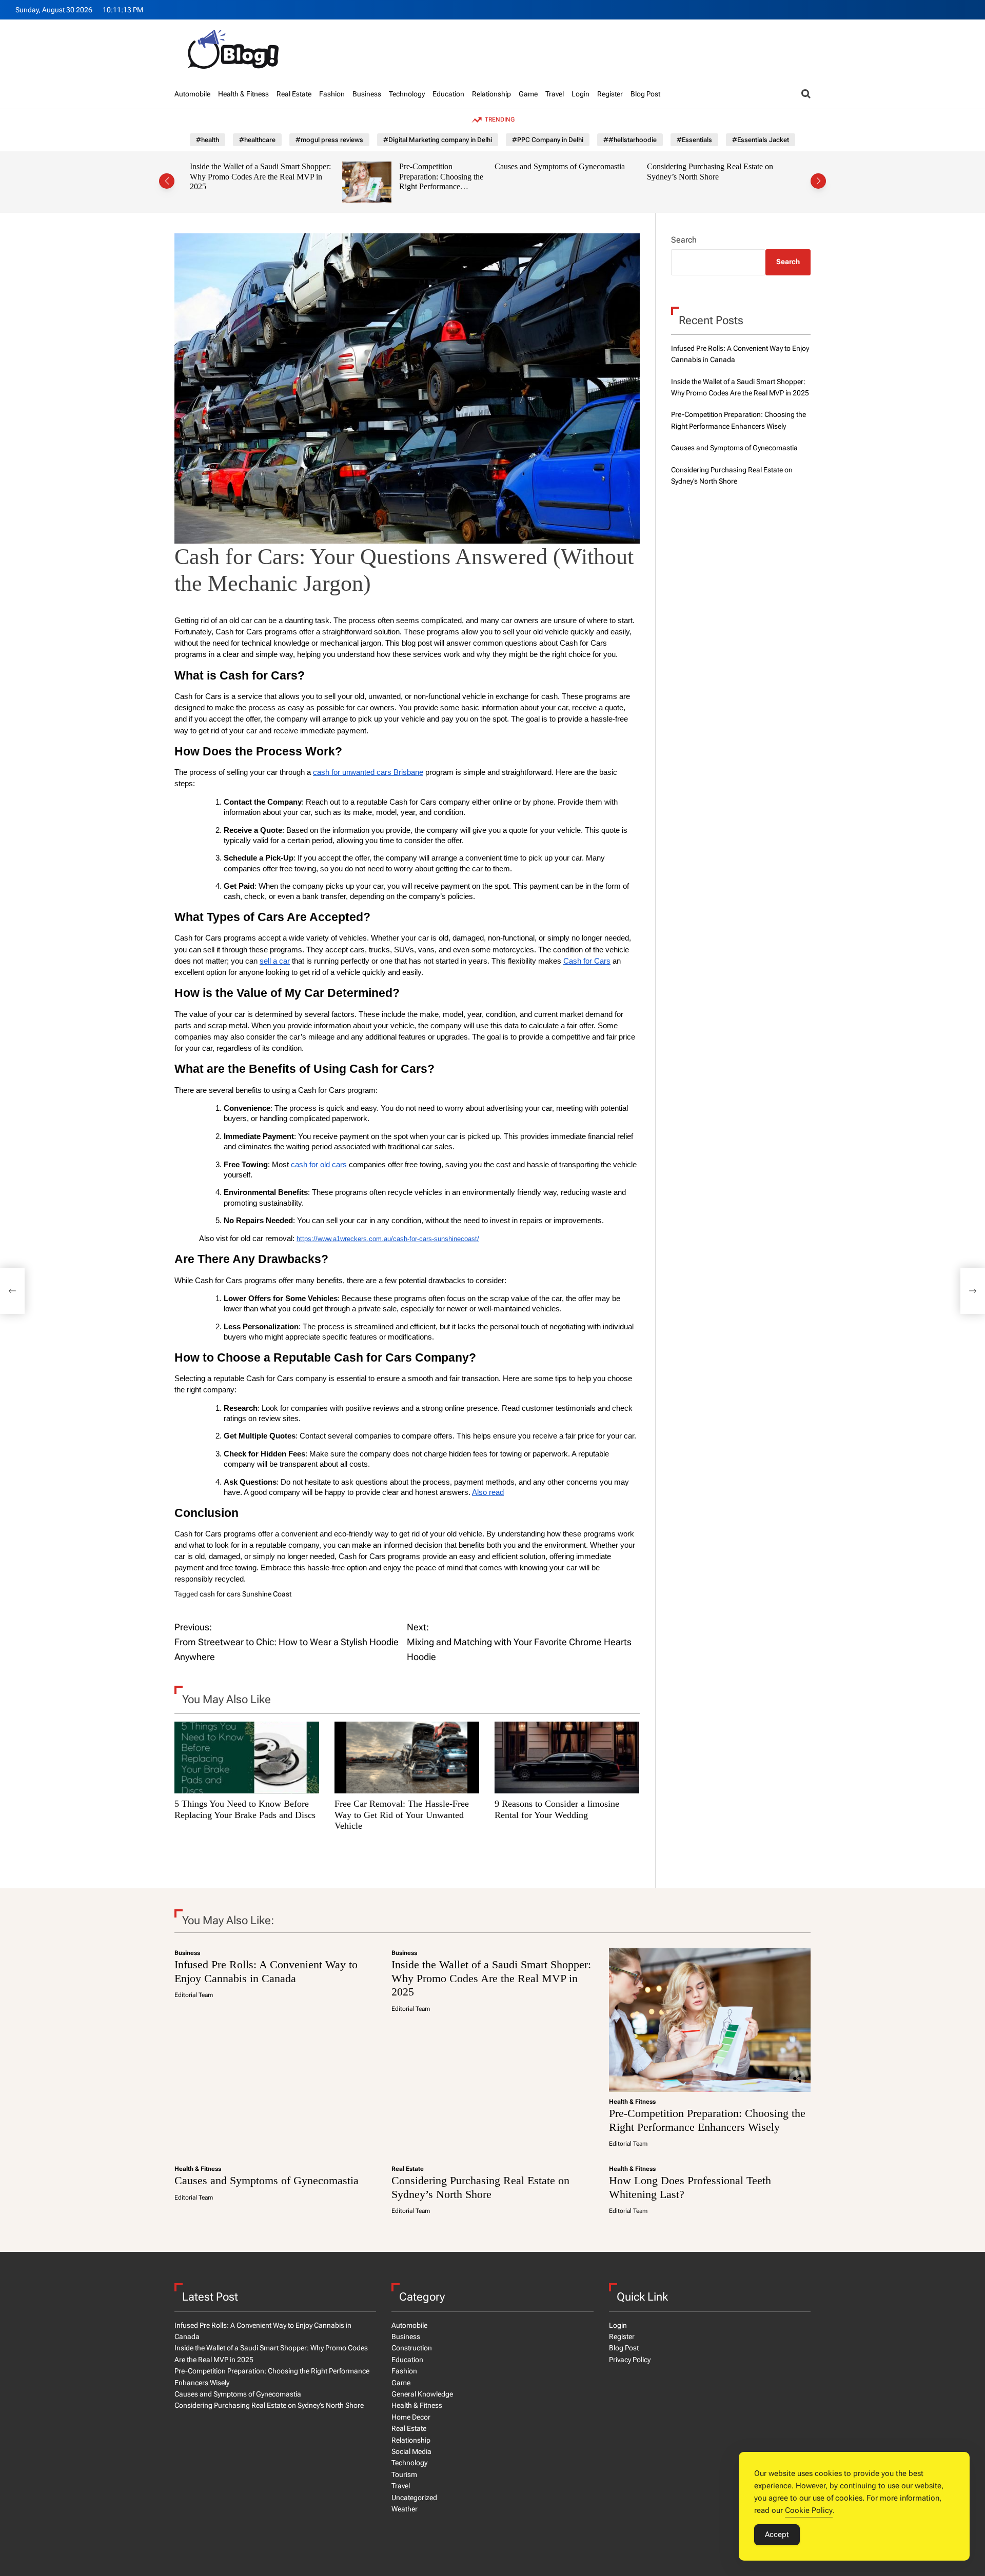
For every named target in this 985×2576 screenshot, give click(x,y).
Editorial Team (194, 1995)
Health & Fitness (243, 94)
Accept (777, 2534)
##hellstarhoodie (630, 140)
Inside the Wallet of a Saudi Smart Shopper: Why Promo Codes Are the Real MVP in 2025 (491, 1978)
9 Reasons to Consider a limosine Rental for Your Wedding (557, 1809)
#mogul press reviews (329, 140)
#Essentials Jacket (761, 140)
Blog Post (645, 94)
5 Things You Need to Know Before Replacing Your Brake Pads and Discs (245, 1809)
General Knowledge (422, 2394)
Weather (405, 2509)
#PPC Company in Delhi (548, 140)
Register (610, 94)
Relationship (491, 94)
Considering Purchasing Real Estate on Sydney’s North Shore (565, 172)
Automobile (192, 94)
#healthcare (257, 140)
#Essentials (694, 140)
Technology (407, 94)
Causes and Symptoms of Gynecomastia (415, 166)
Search (684, 240)
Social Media (411, 2451)
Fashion (332, 94)
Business (367, 94)
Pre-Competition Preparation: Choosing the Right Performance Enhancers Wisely (297, 182)
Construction (412, 2348)
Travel (555, 94)
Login (580, 94)
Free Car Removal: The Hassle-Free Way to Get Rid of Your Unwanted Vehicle (402, 1815)
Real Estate (294, 94)
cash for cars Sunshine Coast (245, 1594)
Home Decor (411, 2417)
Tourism (404, 2474)
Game (528, 94)
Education (448, 94)
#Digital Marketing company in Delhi (438, 140)
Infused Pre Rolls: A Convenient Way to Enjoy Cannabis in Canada (266, 1971)
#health (208, 140)
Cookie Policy (809, 2510)
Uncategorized (414, 2498)
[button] (167, 181)
